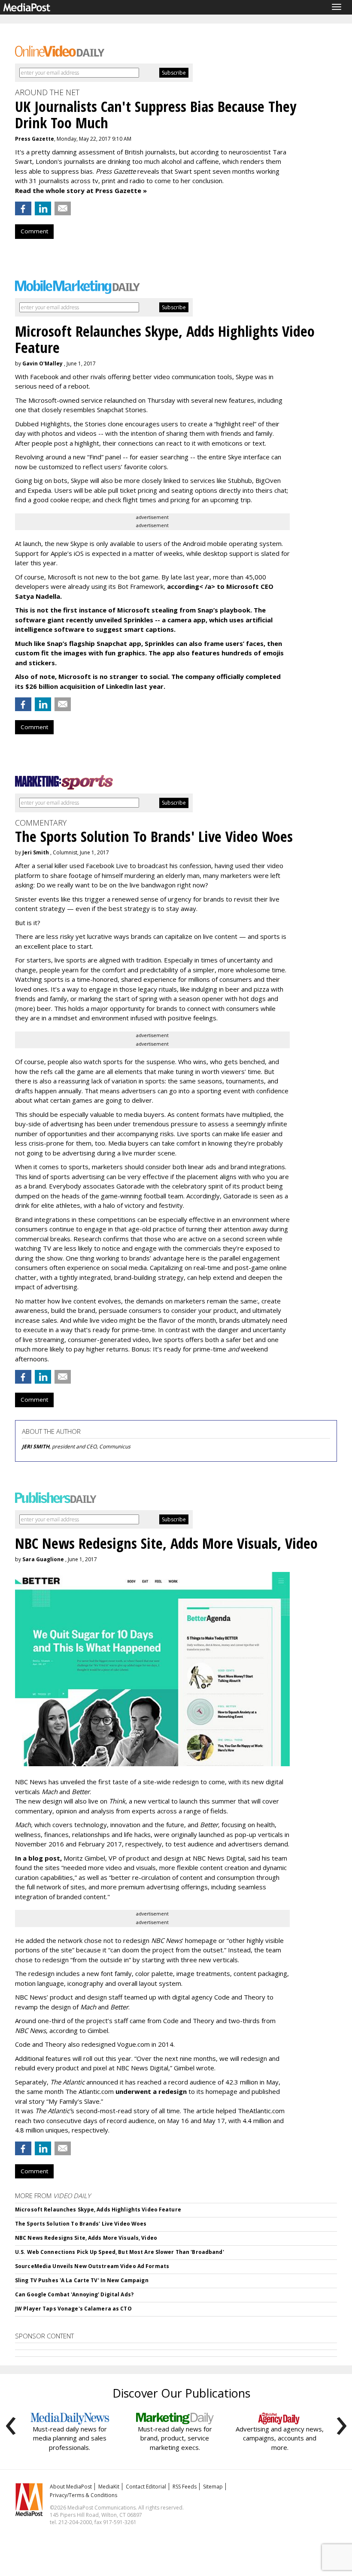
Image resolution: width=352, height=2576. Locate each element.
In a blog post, (38, 1858)
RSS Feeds (185, 2487)
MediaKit (109, 2487)
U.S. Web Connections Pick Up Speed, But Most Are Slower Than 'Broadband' (120, 2252)
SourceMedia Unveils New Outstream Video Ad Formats (92, 2266)
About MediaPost (71, 2487)
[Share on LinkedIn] (43, 208)
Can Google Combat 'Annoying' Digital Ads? (74, 2294)
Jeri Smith (36, 852)
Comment (34, 231)
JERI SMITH (36, 1446)
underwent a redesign (152, 2091)
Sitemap (213, 2487)
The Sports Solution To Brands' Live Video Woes (81, 2224)
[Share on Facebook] (23, 208)
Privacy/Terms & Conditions (83, 2495)
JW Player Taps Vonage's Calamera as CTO (73, 2309)
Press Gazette (35, 139)
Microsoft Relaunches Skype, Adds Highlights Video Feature (98, 2210)
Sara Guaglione (43, 1559)
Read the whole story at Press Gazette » (81, 190)
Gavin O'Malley (42, 363)
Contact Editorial (146, 2487)
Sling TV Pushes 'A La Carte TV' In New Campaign (82, 2280)
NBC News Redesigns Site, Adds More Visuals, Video (86, 2238)
